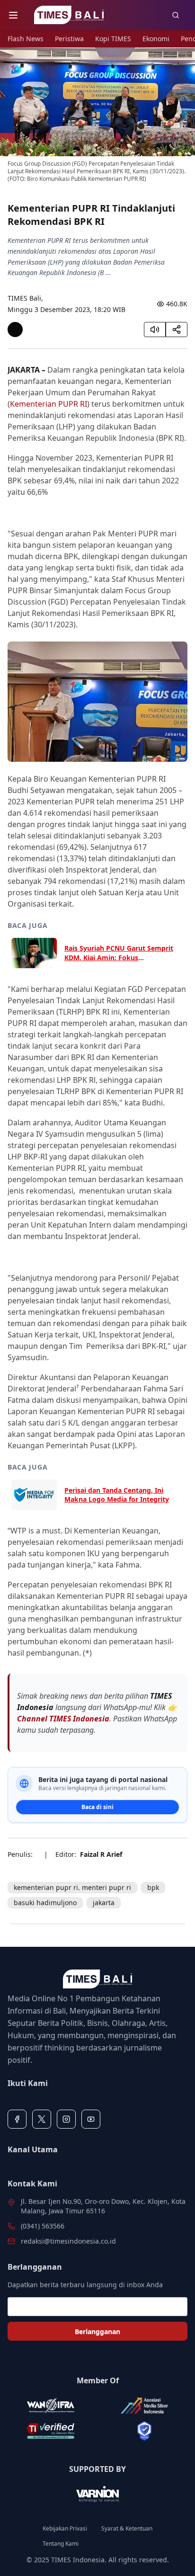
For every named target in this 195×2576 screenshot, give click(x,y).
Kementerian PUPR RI (49, 404)
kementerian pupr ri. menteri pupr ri (72, 1887)
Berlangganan (97, 2331)
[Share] (177, 330)
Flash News (26, 39)
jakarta (104, 1903)
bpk (153, 1887)
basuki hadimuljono (45, 1903)
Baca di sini (97, 1807)
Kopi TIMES (113, 39)
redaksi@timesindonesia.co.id (68, 2241)
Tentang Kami (61, 2544)
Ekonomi (156, 39)
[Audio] (155, 330)
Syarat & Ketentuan (127, 2529)
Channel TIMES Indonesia (63, 1719)
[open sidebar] (13, 15)
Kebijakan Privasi (65, 2529)
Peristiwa (69, 39)
